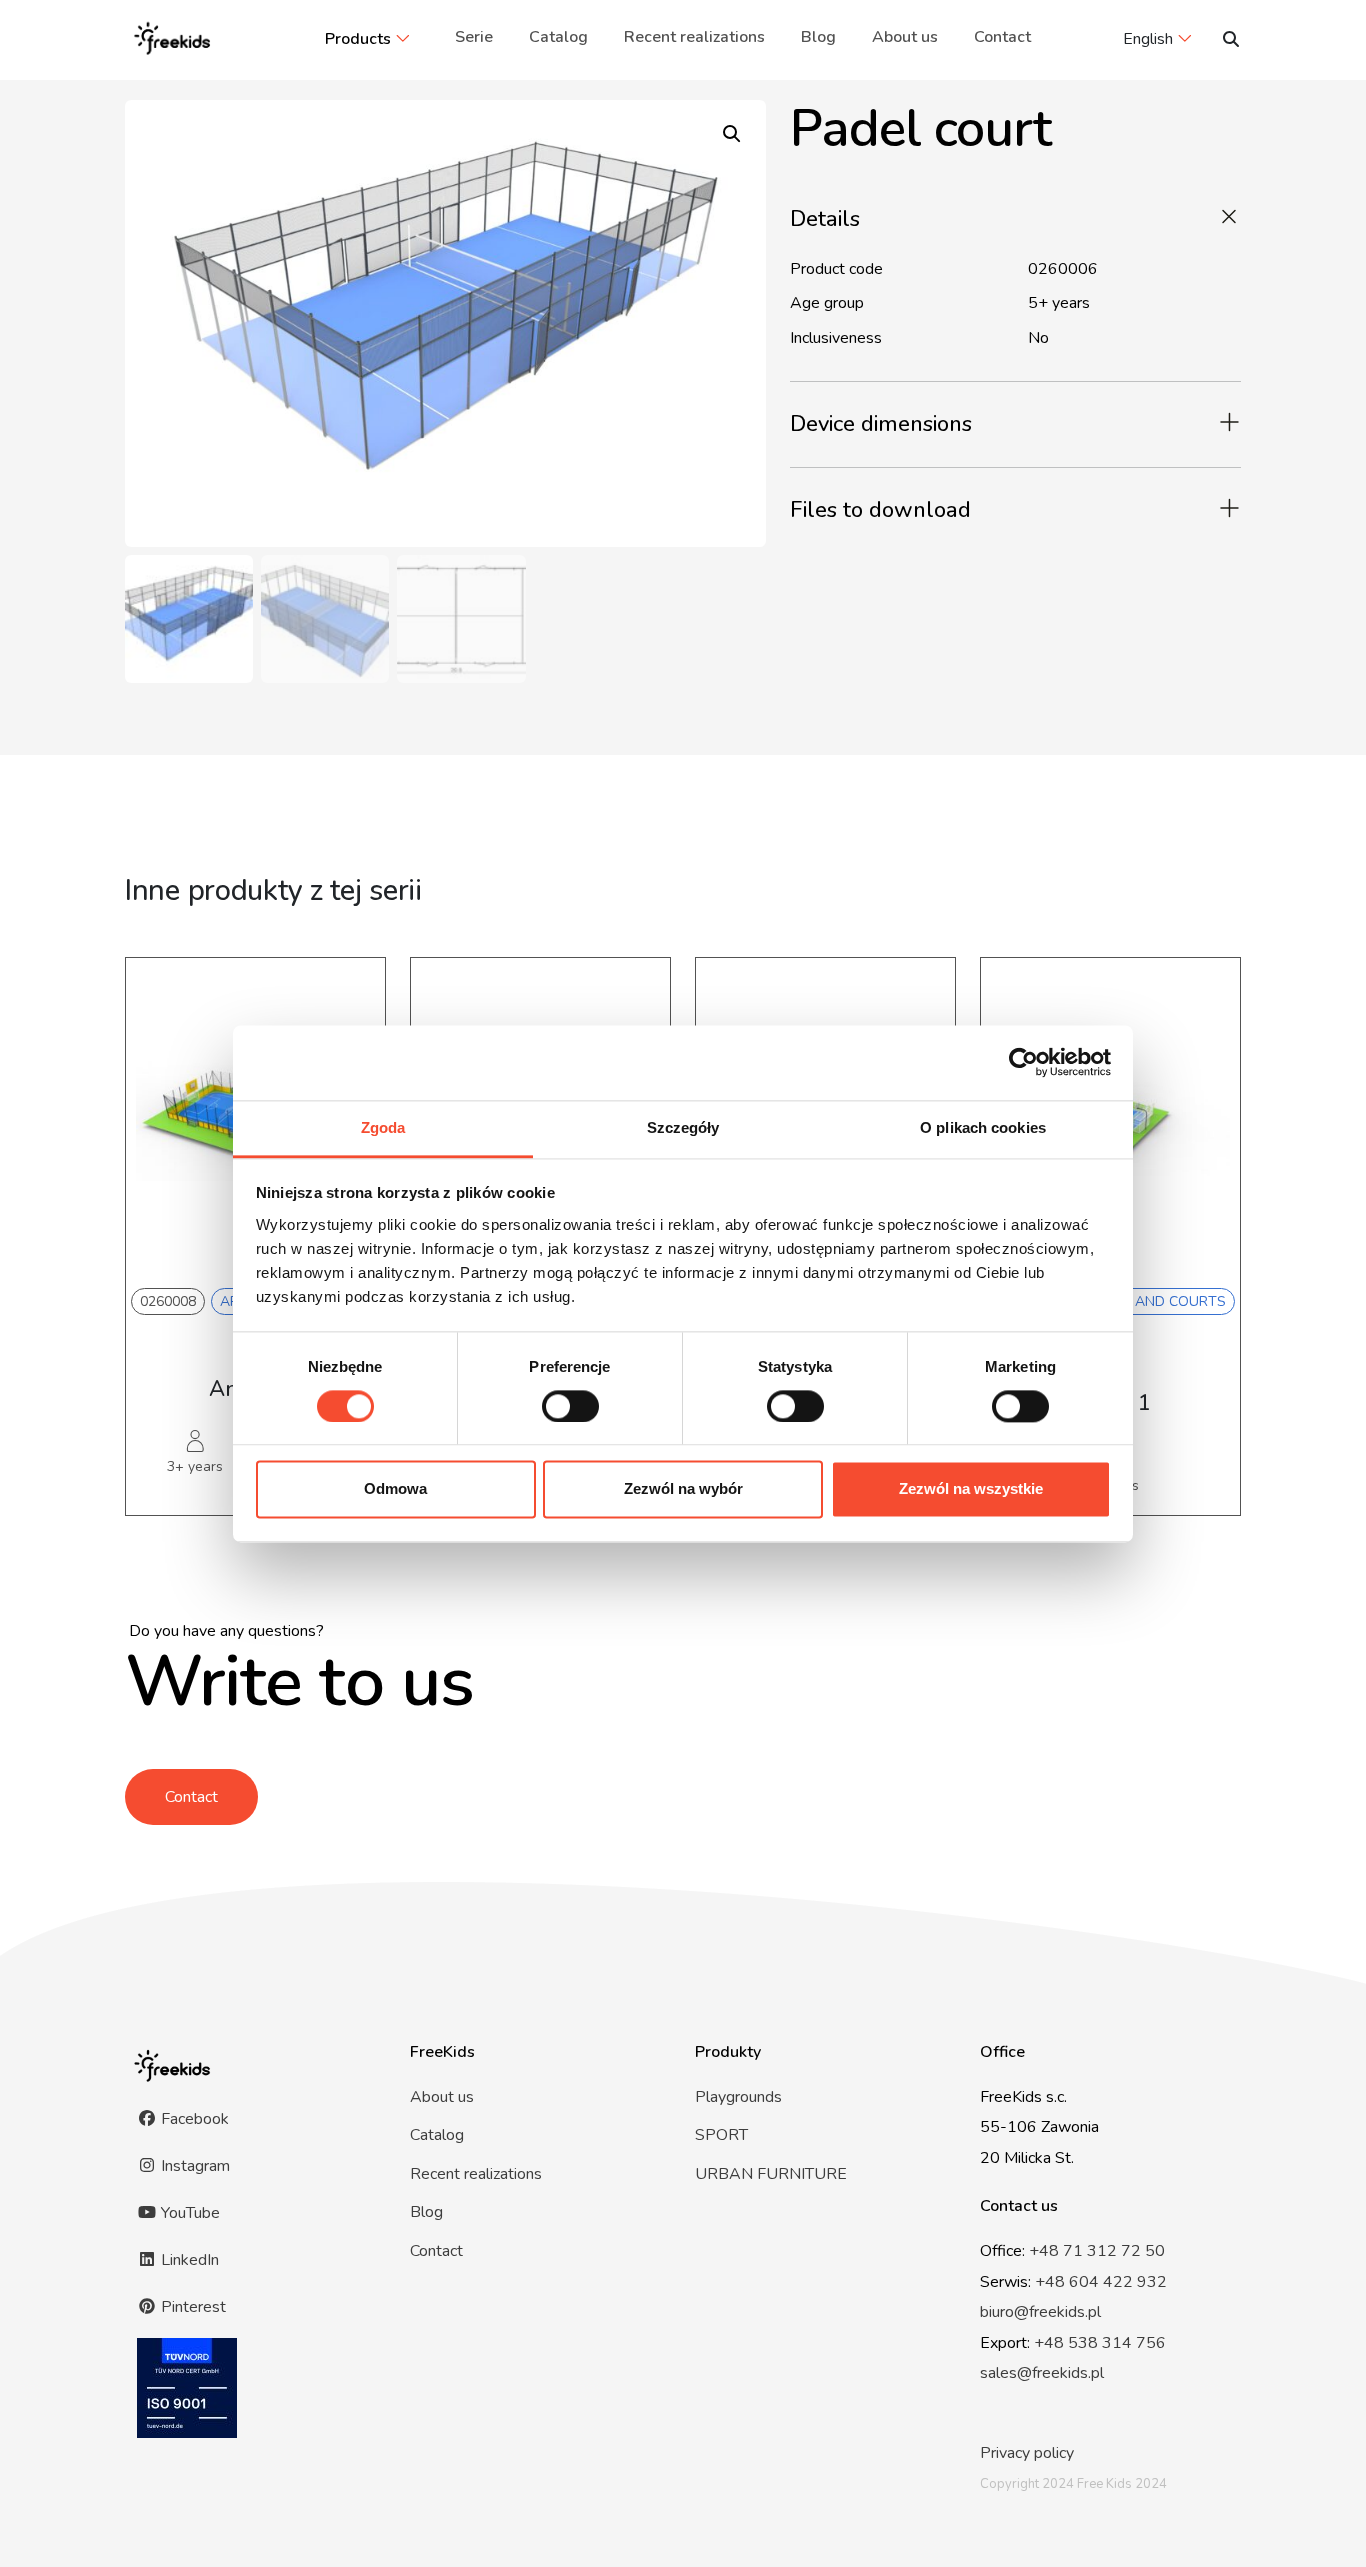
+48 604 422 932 (1101, 2282)
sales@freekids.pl (1042, 2373)
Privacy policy (1027, 2453)
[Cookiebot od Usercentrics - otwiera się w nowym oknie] (1023, 1062)
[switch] (570, 1406)
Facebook (193, 2119)
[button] (732, 134)
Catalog (558, 37)
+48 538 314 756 (1100, 2343)
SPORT (721, 2135)
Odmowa (395, 1489)
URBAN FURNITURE (771, 2174)
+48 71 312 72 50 (1097, 2251)
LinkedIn (188, 2260)
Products (358, 39)
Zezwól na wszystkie (971, 1489)
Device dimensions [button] (881, 424)
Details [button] (825, 219)
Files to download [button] (880, 510)
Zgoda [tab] (383, 1127)
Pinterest (191, 2307)
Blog (818, 37)
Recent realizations (694, 37)
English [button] (1148, 39)
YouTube (188, 2213)
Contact (1002, 37)
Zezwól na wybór (683, 1489)
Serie (474, 37)
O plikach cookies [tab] (983, 1127)
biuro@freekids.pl (1040, 2312)
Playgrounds (738, 2097)
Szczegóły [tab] (683, 1127)
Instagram (193, 2166)
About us (905, 37)
